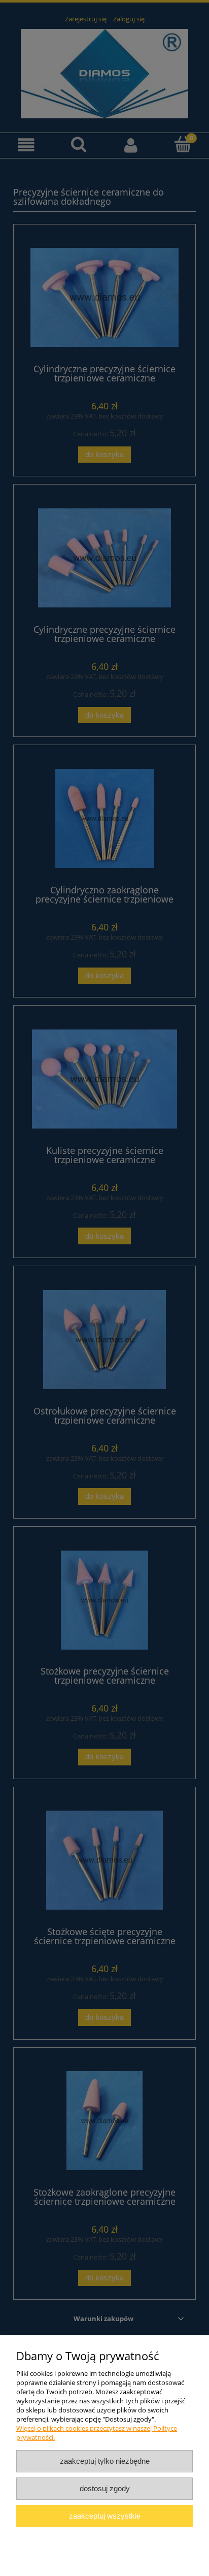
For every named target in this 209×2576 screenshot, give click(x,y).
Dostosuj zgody (105, 2488)
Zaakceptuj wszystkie (105, 2516)
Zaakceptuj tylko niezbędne (105, 2461)
